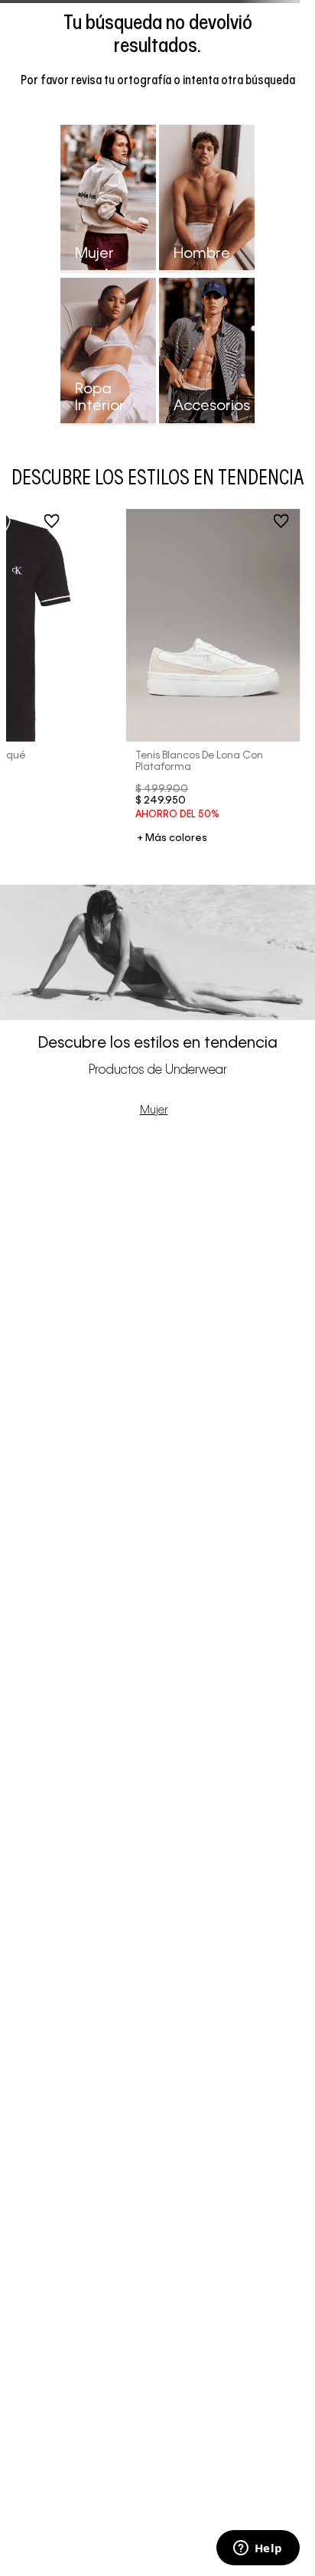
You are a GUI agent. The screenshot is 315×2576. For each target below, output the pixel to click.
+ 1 (172, 839)
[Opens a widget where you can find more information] (258, 2549)
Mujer (154, 1110)
